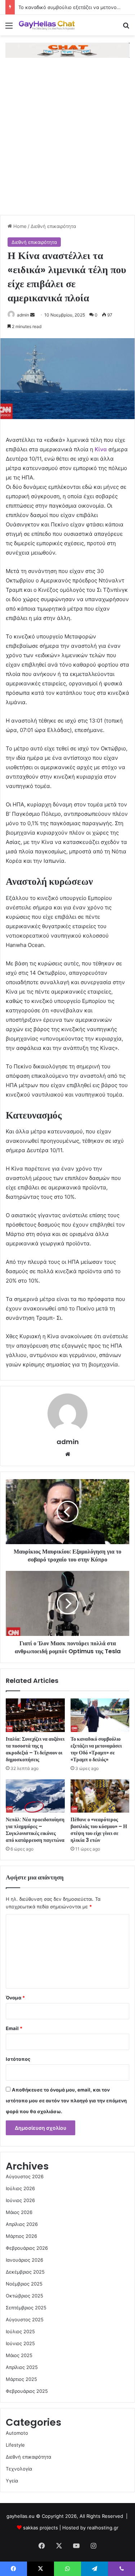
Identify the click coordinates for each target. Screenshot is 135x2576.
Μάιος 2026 (19, 2212)
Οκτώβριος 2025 (24, 2296)
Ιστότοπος (18, 2059)
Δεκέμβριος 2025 (25, 2272)
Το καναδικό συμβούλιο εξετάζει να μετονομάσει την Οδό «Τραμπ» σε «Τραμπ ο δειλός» (96, 1749)
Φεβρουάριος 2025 (27, 2391)
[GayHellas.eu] (47, 25)
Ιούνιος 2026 (20, 2200)
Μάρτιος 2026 (21, 2236)
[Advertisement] (67, 144)
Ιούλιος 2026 (20, 2188)
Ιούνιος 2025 (20, 2343)
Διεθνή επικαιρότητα (53, 226)
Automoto (17, 2433)
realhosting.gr (103, 2528)
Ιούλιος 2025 (20, 2331)
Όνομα (15, 1998)
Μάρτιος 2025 (21, 2379)
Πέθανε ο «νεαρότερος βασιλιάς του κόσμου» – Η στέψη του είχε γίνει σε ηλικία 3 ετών (99, 1830)
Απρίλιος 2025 (22, 2367)
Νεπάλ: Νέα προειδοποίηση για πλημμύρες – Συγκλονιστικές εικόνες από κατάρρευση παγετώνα (35, 1830)
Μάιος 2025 (19, 2355)
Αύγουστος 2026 (25, 2176)
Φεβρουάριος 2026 (27, 2248)
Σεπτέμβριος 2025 (26, 2308)
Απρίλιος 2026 (22, 2224)
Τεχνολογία (19, 2469)
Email (14, 2028)
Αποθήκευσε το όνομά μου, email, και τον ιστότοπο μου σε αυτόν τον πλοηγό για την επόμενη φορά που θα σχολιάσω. (66, 2101)
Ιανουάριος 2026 (24, 2260)
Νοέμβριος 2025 (24, 2284)
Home (19, 226)
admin (23, 315)
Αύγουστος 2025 (25, 2319)
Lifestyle (15, 2445)
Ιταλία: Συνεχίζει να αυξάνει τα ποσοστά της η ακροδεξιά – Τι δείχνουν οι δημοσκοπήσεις (35, 1749)
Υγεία (12, 2481)
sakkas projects (40, 2528)
